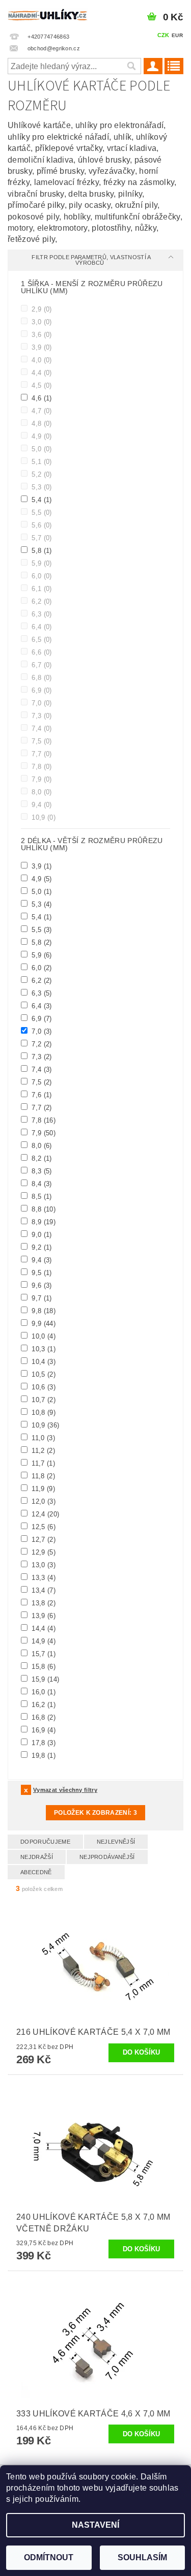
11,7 (42, 1463)
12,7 (43, 1539)
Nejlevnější (116, 1842)
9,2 (41, 1247)
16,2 (43, 1704)
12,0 (43, 1501)
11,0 (42, 1438)
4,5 (41, 385)
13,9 (43, 1616)
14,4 (43, 1628)
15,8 (43, 1666)
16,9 (43, 1730)
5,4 (41, 500)
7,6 (41, 1095)
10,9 (43, 817)
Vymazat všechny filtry (65, 1790)
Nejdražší (37, 1857)
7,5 (41, 741)
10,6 (43, 1387)
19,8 (43, 1755)
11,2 (42, 1450)
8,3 (41, 1171)
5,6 (41, 525)
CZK (163, 35)
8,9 (43, 1222)
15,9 (44, 1679)
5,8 (41, 550)
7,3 (41, 716)
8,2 (41, 1158)
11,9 (42, 1488)
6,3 (41, 614)
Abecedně (36, 1872)
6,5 (41, 639)
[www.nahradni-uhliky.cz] (48, 13)
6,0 (41, 576)
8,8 (43, 1209)
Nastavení (95, 2525)
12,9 (43, 1552)
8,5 (41, 1196)
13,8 (43, 1603)
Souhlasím (142, 2557)
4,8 (41, 423)
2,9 (41, 309)
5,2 (41, 474)
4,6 (41, 398)
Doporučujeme (45, 1842)
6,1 (41, 588)
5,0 (41, 449)
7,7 (41, 754)
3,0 (41, 322)
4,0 (41, 360)
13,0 (43, 1565)
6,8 (41, 677)
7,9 (41, 779)
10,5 (43, 1374)
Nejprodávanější (107, 1857)
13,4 (43, 1590)
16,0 (43, 1692)
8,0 (41, 792)
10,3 (43, 1349)
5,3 (41, 487)
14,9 (43, 1641)
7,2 (41, 1044)
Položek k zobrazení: (95, 1813)
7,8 (41, 766)
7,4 (41, 728)
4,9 (41, 436)
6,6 (41, 652)
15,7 (43, 1654)
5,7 (41, 538)
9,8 (43, 1311)
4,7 (41, 411)
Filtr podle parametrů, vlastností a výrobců (91, 260)
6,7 (41, 665)
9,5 (41, 1273)
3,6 (41, 334)
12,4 (44, 1514)
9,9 (43, 1323)
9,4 (41, 804)
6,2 (41, 601)
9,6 (41, 1285)
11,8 (42, 1476)
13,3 (43, 1577)
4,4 (41, 373)
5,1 (41, 461)
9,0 (41, 1234)
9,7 (41, 1298)
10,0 (43, 1336)
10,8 (43, 1412)
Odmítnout (49, 2557)
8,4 (41, 1184)
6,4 (41, 627)
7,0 (41, 703)
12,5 (43, 1527)
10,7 (43, 1400)
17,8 (43, 1743)
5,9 (41, 563)
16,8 (43, 1717)
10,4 (43, 1361)
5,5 (41, 512)
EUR (177, 35)
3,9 (41, 347)
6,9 (41, 690)
